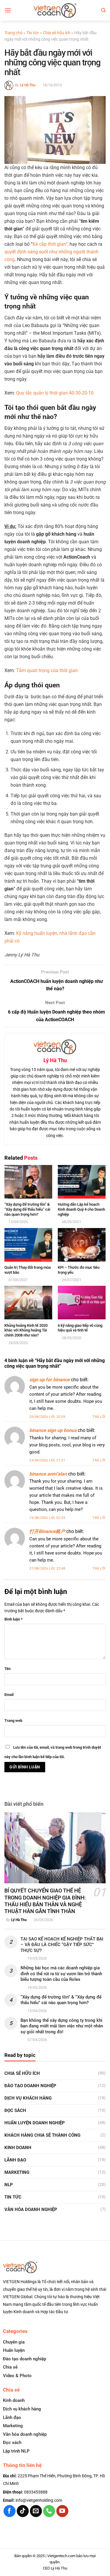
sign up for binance (50, 1380)
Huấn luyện (14, 2350)
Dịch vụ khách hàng (28, 2098)
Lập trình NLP (16, 2451)
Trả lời (99, 1417)
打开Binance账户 (47, 1531)
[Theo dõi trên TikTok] (23, 2511)
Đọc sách (15, 2110)
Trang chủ (13, 33)
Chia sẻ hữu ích (57, 33)
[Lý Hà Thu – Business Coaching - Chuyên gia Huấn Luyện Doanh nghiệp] (55, 10)
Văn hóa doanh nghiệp (25, 2434)
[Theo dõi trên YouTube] (62, 2511)
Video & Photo (17, 2376)
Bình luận (13, 1619)
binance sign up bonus (53, 1430)
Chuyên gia (14, 2342)
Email (9, 1695)
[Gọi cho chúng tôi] (49, 2511)
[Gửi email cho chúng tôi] (36, 2511)
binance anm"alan (48, 1474)
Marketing (17, 2172)
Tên (7, 1669)
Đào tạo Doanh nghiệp (30, 2086)
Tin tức (33, 33)
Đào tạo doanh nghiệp (24, 2359)
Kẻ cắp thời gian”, (50, 244)
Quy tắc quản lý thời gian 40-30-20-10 (55, 393)
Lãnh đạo (15, 2160)
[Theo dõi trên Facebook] (10, 2511)
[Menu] (8, 10)
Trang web (13, 1721)
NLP (9, 2185)
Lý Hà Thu (28, 85)
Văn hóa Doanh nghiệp (31, 2209)
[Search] (103, 10)
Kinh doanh (18, 2148)
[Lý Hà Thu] (9, 85)
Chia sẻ (10, 2367)
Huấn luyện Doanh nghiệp (35, 2123)
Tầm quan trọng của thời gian (47, 670)
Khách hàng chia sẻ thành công (42, 2135)
